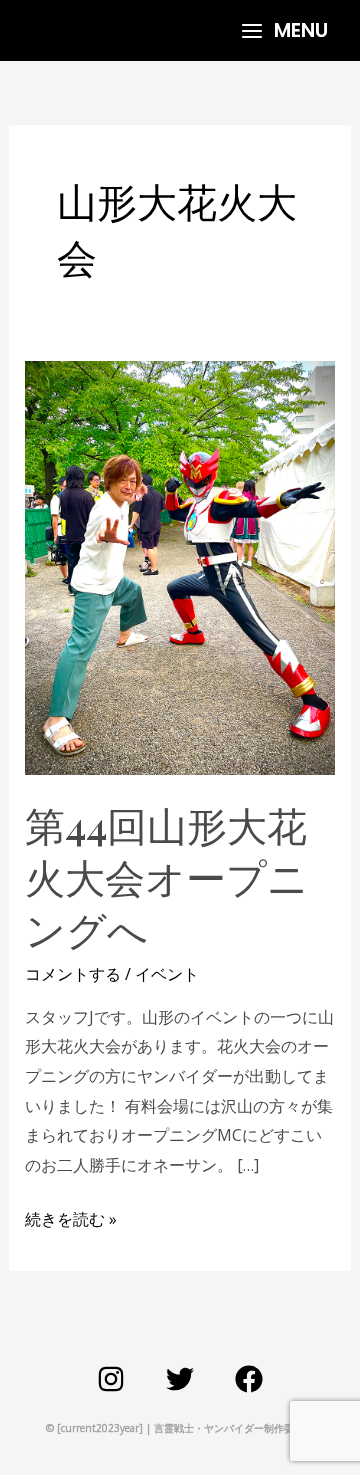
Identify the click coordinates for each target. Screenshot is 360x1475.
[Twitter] (180, 1379)
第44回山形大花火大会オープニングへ (166, 876)
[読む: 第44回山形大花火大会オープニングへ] (180, 567)
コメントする (73, 974)
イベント (167, 974)
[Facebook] (249, 1379)
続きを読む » (71, 1217)
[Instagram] (111, 1379)
